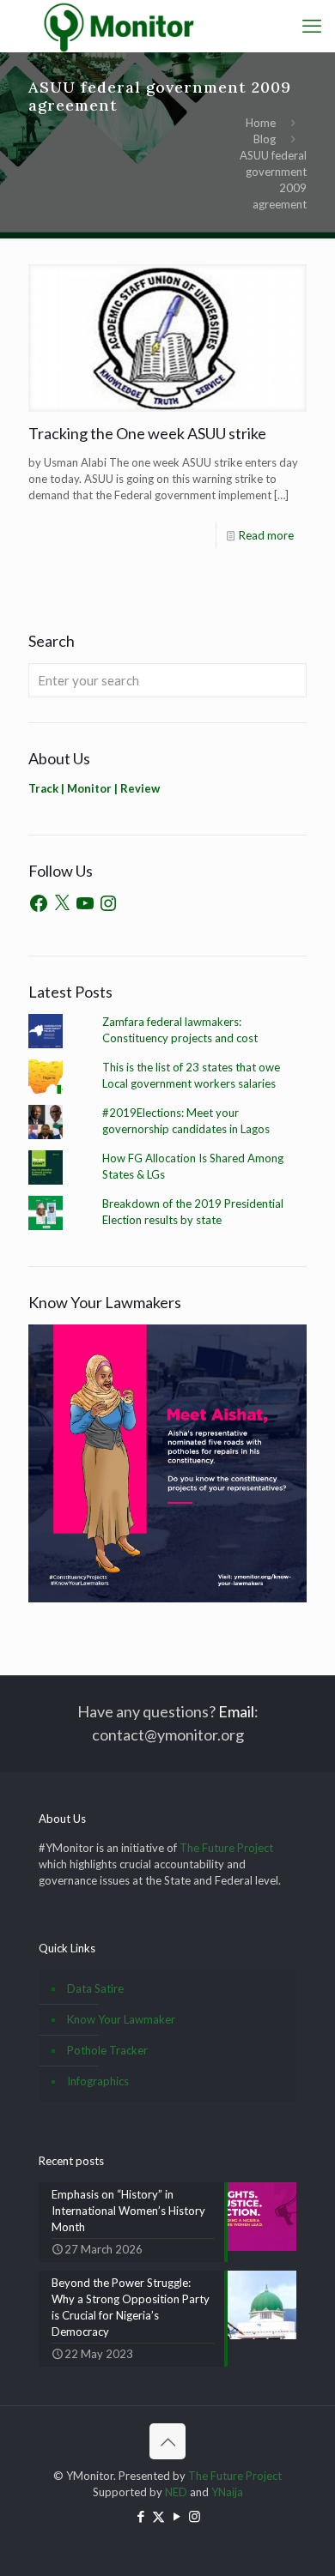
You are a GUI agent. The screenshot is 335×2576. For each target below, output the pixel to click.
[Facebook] (39, 903)
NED (176, 2492)
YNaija (227, 2492)
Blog (265, 139)
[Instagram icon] (195, 2516)
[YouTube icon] (177, 2516)
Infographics (98, 2081)
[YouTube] (85, 903)
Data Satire (95, 1988)
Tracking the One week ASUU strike (147, 433)
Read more (266, 535)
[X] (62, 903)
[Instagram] (108, 903)
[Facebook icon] (140, 2516)
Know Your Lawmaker (121, 2019)
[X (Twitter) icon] (158, 2516)
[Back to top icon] (167, 2441)
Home (261, 123)
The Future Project (226, 1848)
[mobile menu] (312, 26)
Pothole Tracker (107, 2050)
